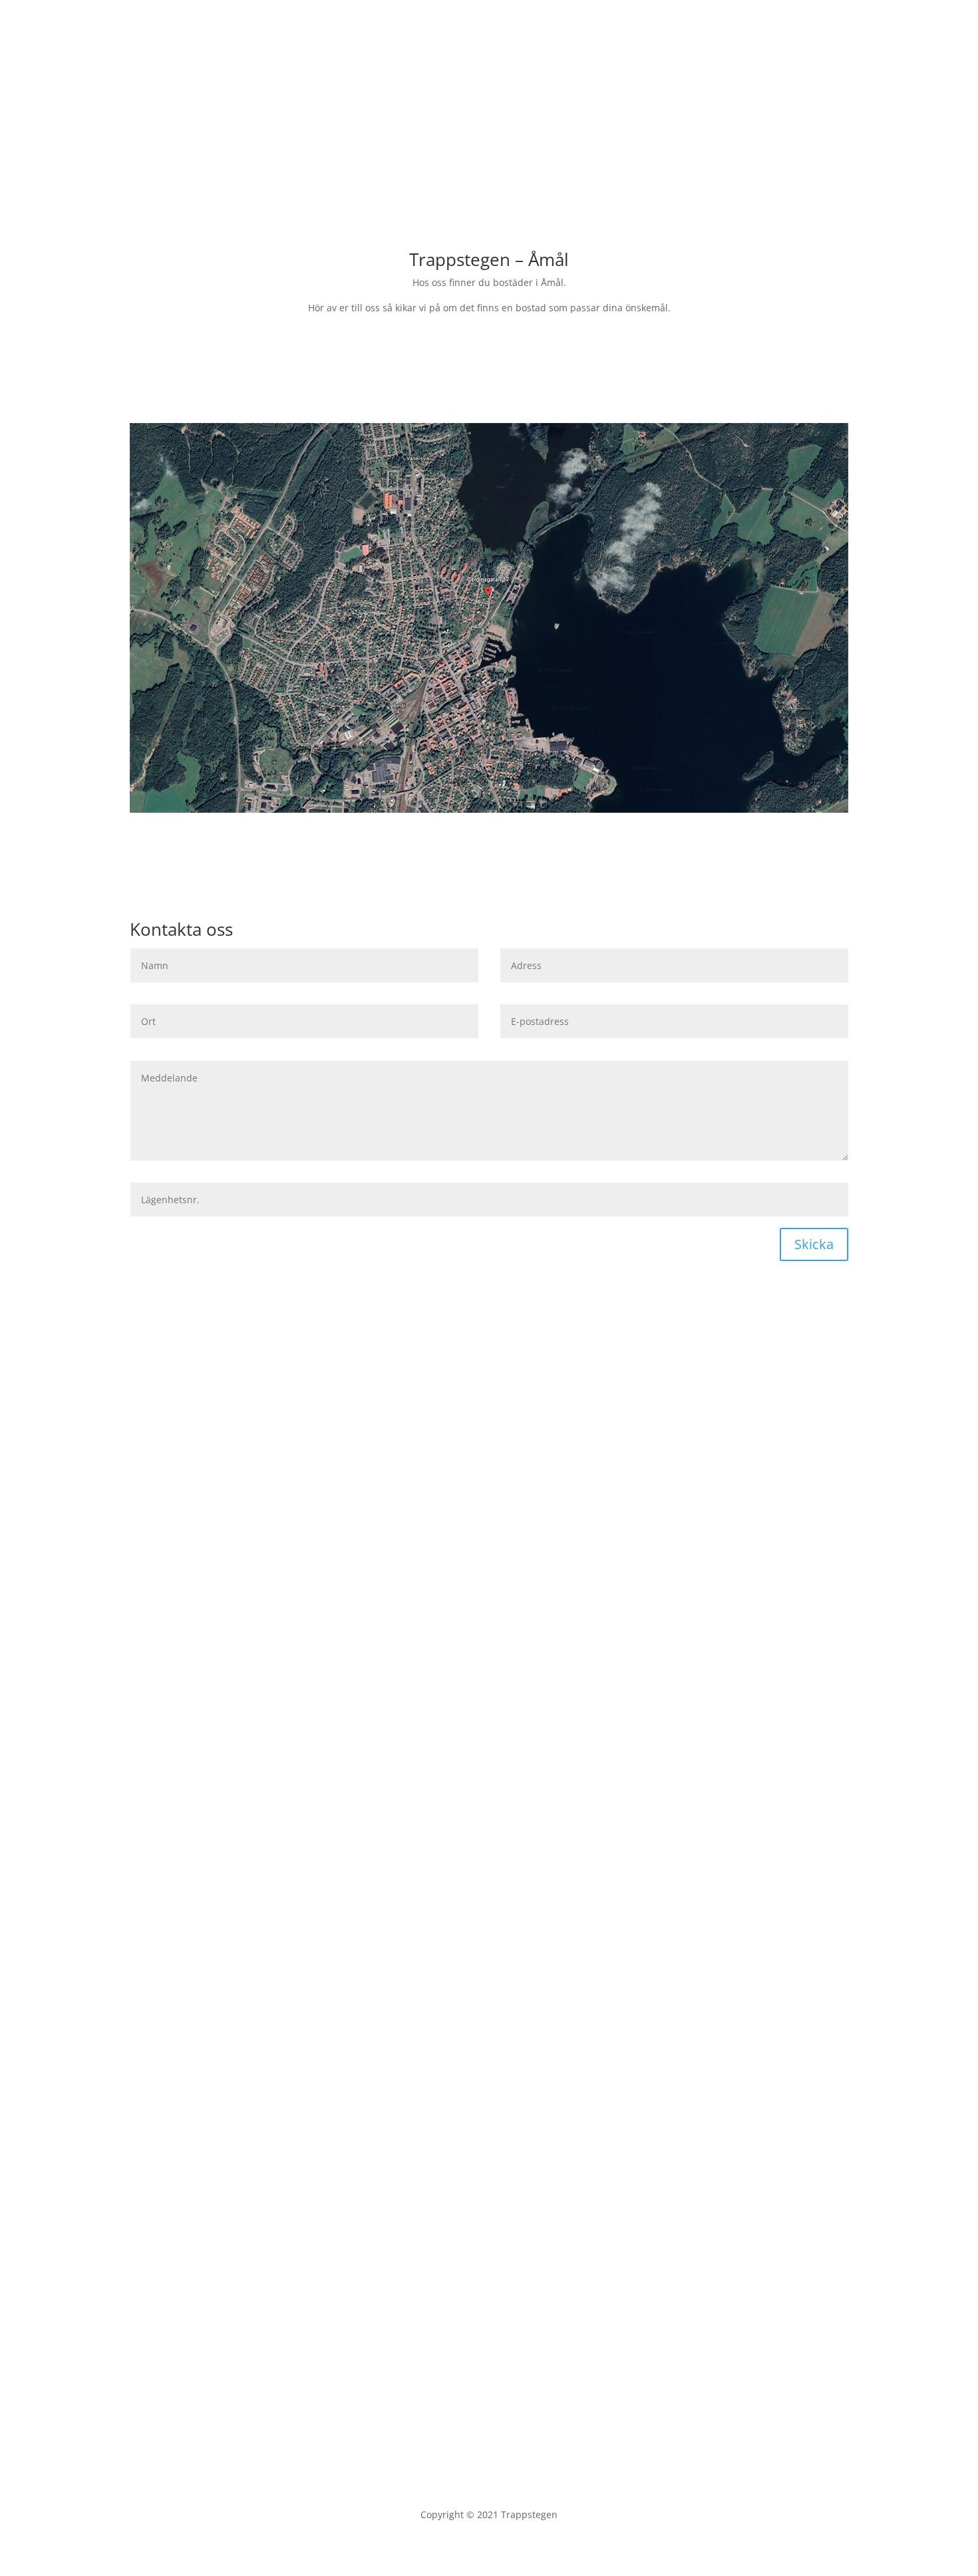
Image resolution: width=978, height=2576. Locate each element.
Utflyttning (338, 1418)
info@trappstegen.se (712, 81)
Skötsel (167, 1418)
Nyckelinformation (538, 1418)
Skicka (814, 1244)
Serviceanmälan (186, 1440)
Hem (838, 27)
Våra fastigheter (193, 126)
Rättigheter (429, 1418)
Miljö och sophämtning (674, 1418)
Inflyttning (248, 1418)
